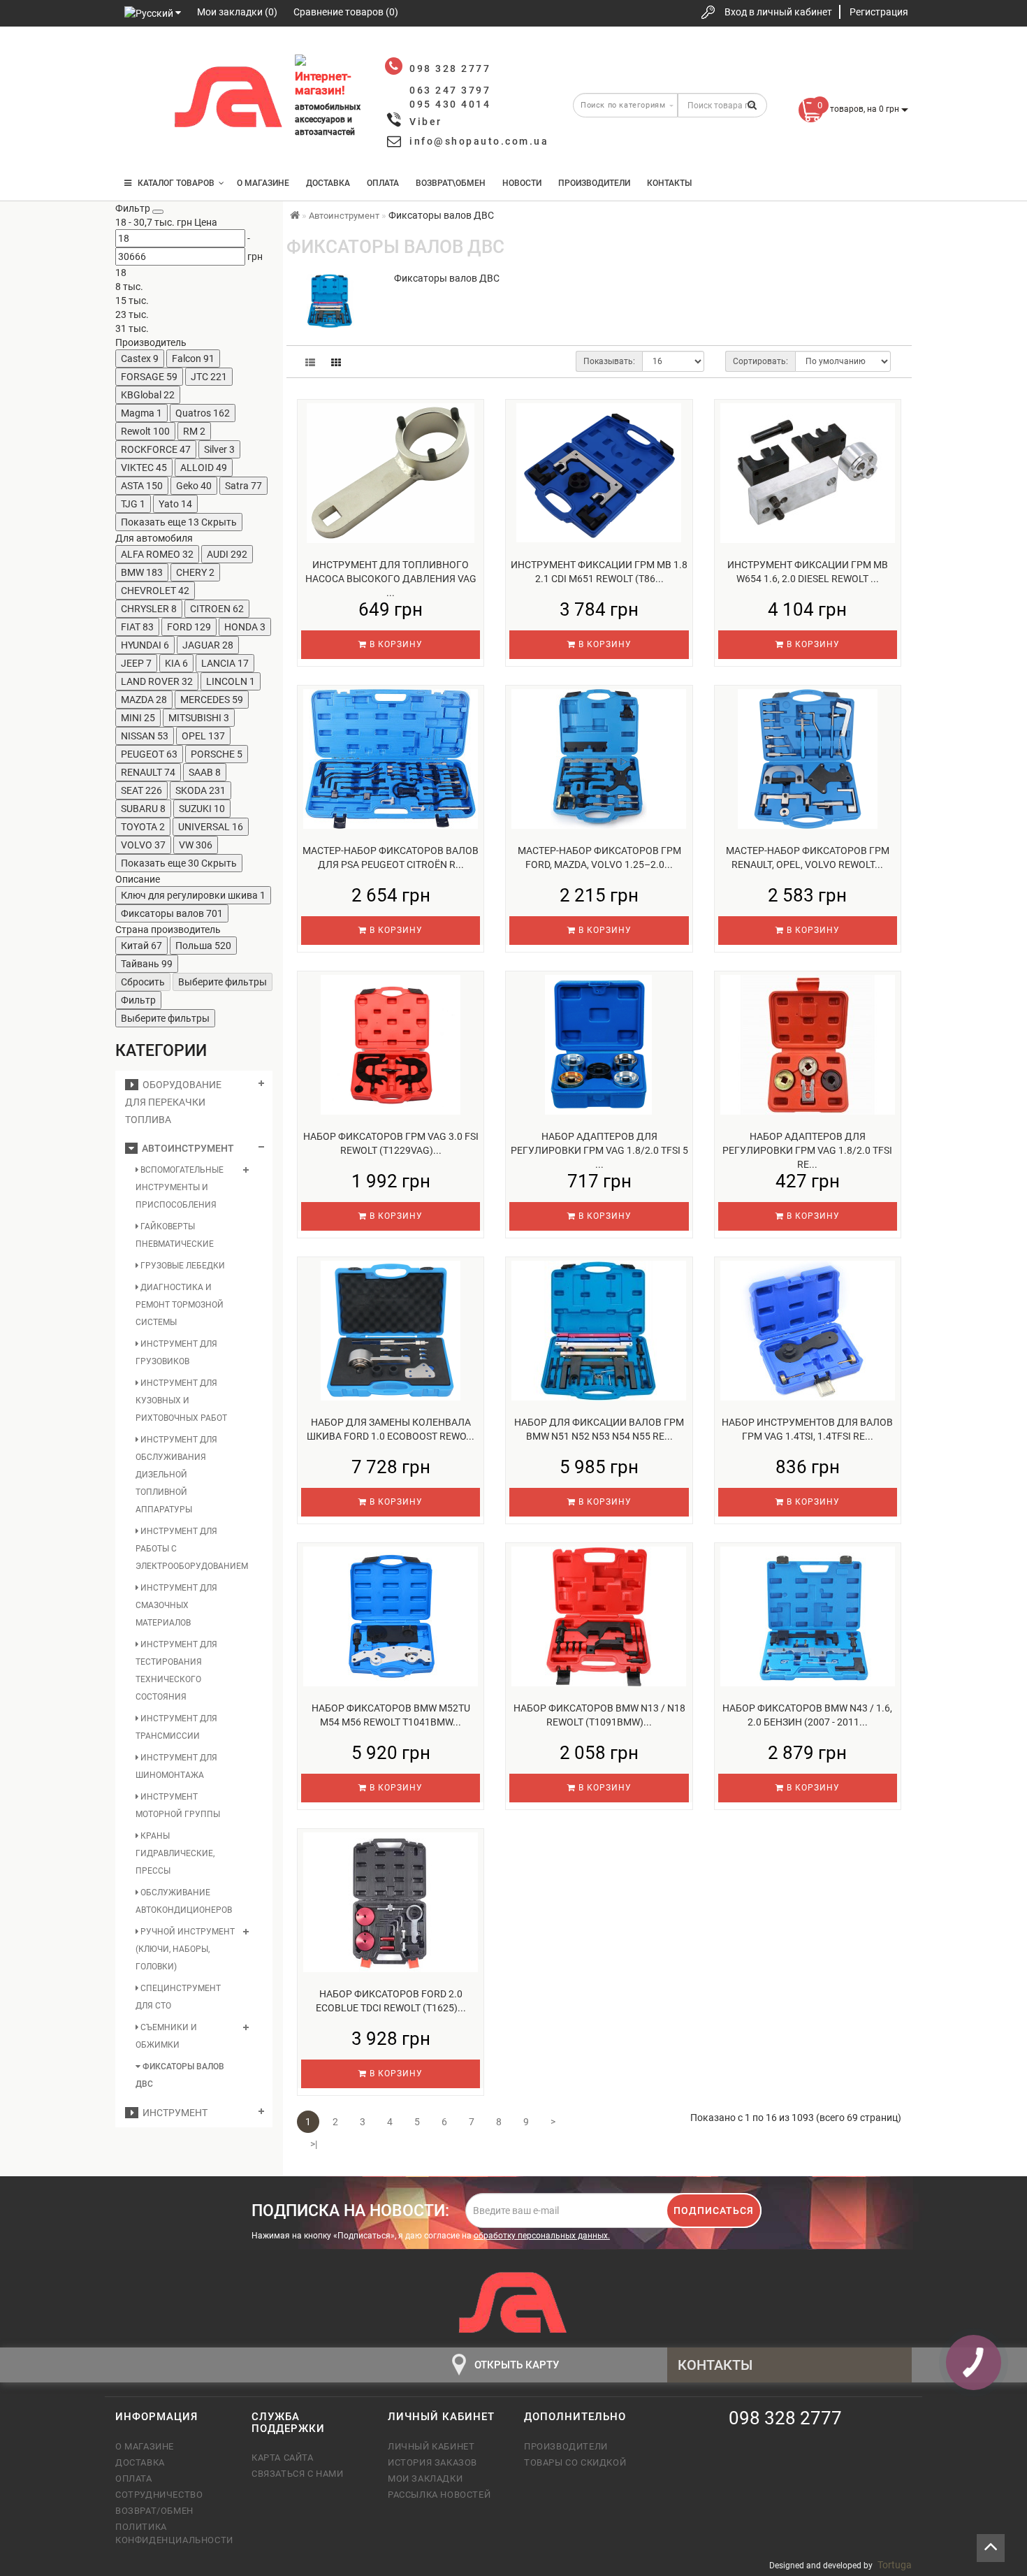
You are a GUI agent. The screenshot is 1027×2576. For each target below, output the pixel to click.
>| (314, 2144)
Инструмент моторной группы (178, 1806)
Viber (426, 122)
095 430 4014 (140, 142)
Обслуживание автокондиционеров (184, 1901)
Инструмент (173, 2113)
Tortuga (895, 2565)
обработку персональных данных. (542, 2236)
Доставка (328, 183)
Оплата (383, 183)
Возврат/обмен (154, 2511)
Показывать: (609, 361)
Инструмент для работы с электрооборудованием (186, 1549)
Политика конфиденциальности (173, 2533)
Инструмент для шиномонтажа (176, 1766)
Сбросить (143, 982)
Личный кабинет (431, 2446)
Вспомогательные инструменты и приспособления (180, 1187)
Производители (594, 183)
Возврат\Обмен (451, 183)
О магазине (263, 183)
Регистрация (879, 12)
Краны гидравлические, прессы (175, 1853)
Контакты (669, 183)
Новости (522, 183)
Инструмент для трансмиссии (176, 1727)
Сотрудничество (159, 2495)
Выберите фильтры (223, 982)
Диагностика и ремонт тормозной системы (180, 1305)
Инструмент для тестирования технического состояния (176, 1671)
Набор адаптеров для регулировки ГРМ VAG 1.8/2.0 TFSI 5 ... (599, 1150)
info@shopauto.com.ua (479, 141)
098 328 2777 (138, 58)
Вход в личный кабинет (778, 12)
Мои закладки (425, 2479)
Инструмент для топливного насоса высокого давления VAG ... (391, 579)
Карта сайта (283, 2458)
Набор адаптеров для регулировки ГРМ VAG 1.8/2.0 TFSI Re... (807, 1150)
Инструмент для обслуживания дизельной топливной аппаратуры (176, 1475)
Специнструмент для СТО (178, 1997)
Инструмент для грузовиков (176, 1353)
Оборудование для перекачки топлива (173, 1102)
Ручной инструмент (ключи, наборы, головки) (185, 1949)
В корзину (395, 644)
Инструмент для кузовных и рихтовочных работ (181, 1401)
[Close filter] (158, 212)
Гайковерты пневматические (175, 1235)
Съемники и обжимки (166, 2036)
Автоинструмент (186, 1148)
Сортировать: (760, 361)
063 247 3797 (138, 100)
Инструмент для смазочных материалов (176, 1605)
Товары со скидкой (575, 2462)
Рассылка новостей (439, 2495)
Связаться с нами (298, 2474)
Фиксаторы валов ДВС (180, 2075)
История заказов (432, 2462)
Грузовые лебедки (182, 1266)
